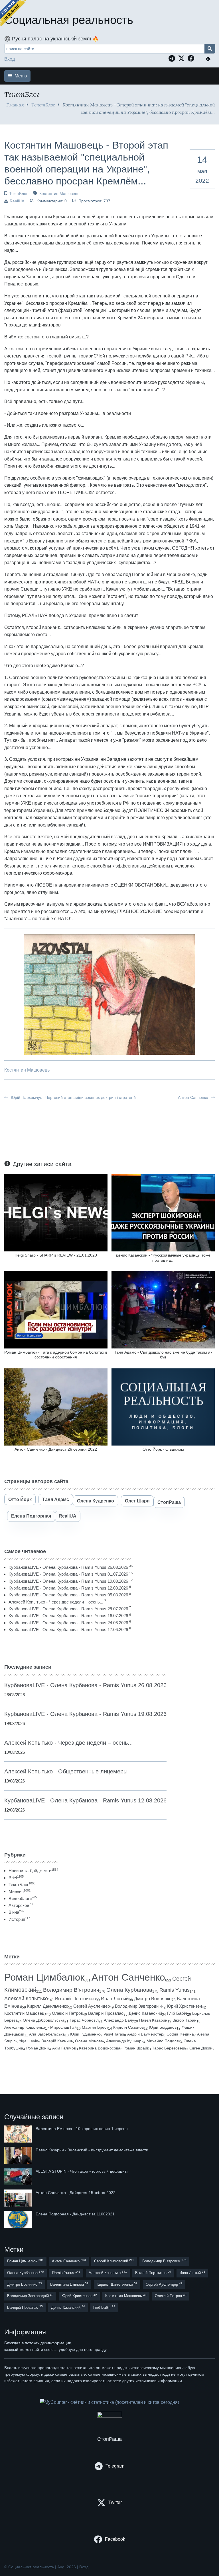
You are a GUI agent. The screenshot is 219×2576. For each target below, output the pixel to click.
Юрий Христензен (184, 2006)
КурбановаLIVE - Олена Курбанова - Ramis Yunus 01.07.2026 (68, 1574)
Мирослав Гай (63, 2027)
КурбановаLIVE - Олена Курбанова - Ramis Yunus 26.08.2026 (68, 1567)
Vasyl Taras (114, 2034)
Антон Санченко (194, 1097)
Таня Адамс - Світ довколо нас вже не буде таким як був (163, 1355)
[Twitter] (183, 58)
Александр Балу (119, 2020)
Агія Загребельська (47, 2034)
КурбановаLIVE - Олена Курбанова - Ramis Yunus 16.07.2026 (68, 1616)
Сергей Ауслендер (92, 2006)
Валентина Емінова (69, 2284)
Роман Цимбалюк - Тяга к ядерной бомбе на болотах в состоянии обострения (56, 1355)
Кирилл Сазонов (128, 2027)
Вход (10, 59)
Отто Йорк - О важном (163, 1449)
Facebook (115, 2539)
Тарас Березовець (169, 2048)
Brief (16, 1878)
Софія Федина (180, 2034)
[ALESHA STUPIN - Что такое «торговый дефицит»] (19, 2177)
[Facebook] (192, 58)
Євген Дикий (201, 2048)
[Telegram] (173, 58)
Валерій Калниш (57, 2041)
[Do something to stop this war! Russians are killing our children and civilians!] (13, 13)
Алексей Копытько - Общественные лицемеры (66, 1771)
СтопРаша (169, 1502)
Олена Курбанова (129, 1990)
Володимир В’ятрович (71, 1990)
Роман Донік (38, 2048)
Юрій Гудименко (85, 2034)
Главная (15, 105)
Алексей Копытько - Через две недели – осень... (56, 1602)
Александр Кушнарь (125, 2041)
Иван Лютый (115, 1999)
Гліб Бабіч (177, 2013)
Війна (16, 1912)
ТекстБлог (43, 105)
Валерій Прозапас (106, 2013)
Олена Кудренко (96, 1501)
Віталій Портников (75, 1999)
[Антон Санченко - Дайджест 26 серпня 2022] (56, 1406)
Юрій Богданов (163, 2027)
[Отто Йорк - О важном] (163, 1406)
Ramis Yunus (175, 1990)
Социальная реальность (69, 20)
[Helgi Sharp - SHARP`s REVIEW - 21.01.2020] (56, 1213)
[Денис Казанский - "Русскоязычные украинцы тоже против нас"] (163, 1213)
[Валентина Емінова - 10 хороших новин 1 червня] (19, 2134)
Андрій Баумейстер (145, 2034)
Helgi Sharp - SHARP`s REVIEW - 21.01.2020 (56, 1255)
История (19, 1919)
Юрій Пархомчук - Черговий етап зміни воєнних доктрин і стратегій (73, 1097)
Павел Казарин (153, 2020)
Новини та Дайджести (33, 1871)
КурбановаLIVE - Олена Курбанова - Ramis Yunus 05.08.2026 (68, 1595)
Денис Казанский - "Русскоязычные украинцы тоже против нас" (163, 1258)
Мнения (20, 1891)
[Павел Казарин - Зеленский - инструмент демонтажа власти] (19, 2155)
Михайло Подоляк (164, 2041)
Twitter (115, 2502)
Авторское (21, 1905)
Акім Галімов (64, 2048)
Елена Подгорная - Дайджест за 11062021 (75, 2214)
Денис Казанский (145, 2013)
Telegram (115, 2466)
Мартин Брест (95, 2027)
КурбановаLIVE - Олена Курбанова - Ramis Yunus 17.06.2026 (68, 1630)
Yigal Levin (29, 2041)
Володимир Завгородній (138, 2006)
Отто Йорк (20, 1499)
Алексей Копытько (26, 1999)
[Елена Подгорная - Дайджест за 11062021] (19, 2219)
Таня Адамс (56, 1499)
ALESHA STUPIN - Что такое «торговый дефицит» (82, 2171)
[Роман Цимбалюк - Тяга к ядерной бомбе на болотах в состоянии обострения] (56, 1310)
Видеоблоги (23, 1898)
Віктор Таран (184, 2020)
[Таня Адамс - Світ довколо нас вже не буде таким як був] (163, 1310)
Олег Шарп (137, 1501)
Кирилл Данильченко (48, 2006)
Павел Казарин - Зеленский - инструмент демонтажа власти (92, 2150)
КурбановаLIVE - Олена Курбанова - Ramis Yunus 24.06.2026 (68, 1623)
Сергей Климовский (114, 2261)
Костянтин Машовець (59, 194)
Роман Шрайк (136, 2048)
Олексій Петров (67, 2013)
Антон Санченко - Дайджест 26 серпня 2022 (56, 1449)
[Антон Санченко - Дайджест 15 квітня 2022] (19, 2198)
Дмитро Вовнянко (153, 1999)
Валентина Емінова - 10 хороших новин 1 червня (82, 2129)
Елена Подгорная (31, 1516)
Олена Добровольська (44, 2020)
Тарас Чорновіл (84, 2020)
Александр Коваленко (25, 2027)
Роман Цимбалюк (44, 1977)
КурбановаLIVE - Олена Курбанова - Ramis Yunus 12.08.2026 (68, 1588)
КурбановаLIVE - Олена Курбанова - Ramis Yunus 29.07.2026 (68, 1609)
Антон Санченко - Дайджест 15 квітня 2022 (76, 2193)
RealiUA (17, 201)
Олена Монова (89, 2041)
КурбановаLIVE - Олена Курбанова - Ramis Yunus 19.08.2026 (68, 1581)
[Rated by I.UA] (109, 2416)
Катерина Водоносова (100, 2048)
